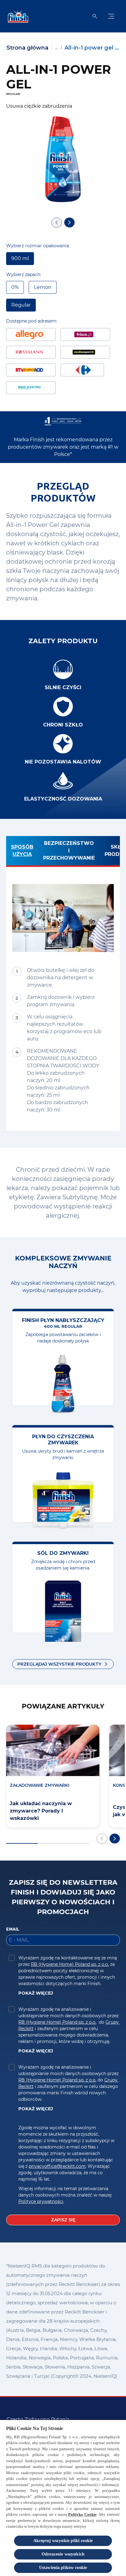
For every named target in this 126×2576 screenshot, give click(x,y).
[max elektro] (31, 388)
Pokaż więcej (36, 1993)
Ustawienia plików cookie (63, 2568)
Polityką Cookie (82, 2514)
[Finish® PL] (17, 16)
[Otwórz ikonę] (95, 16)
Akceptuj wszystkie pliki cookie (63, 2541)
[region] (63, 2498)
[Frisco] (85, 334)
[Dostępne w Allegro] (31, 334)
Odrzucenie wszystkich (63, 2554)
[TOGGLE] (111, 16)
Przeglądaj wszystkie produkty (59, 1664)
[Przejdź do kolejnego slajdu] (69, 222)
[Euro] (31, 370)
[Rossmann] (31, 352)
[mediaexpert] (85, 352)
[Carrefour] (82, 370)
